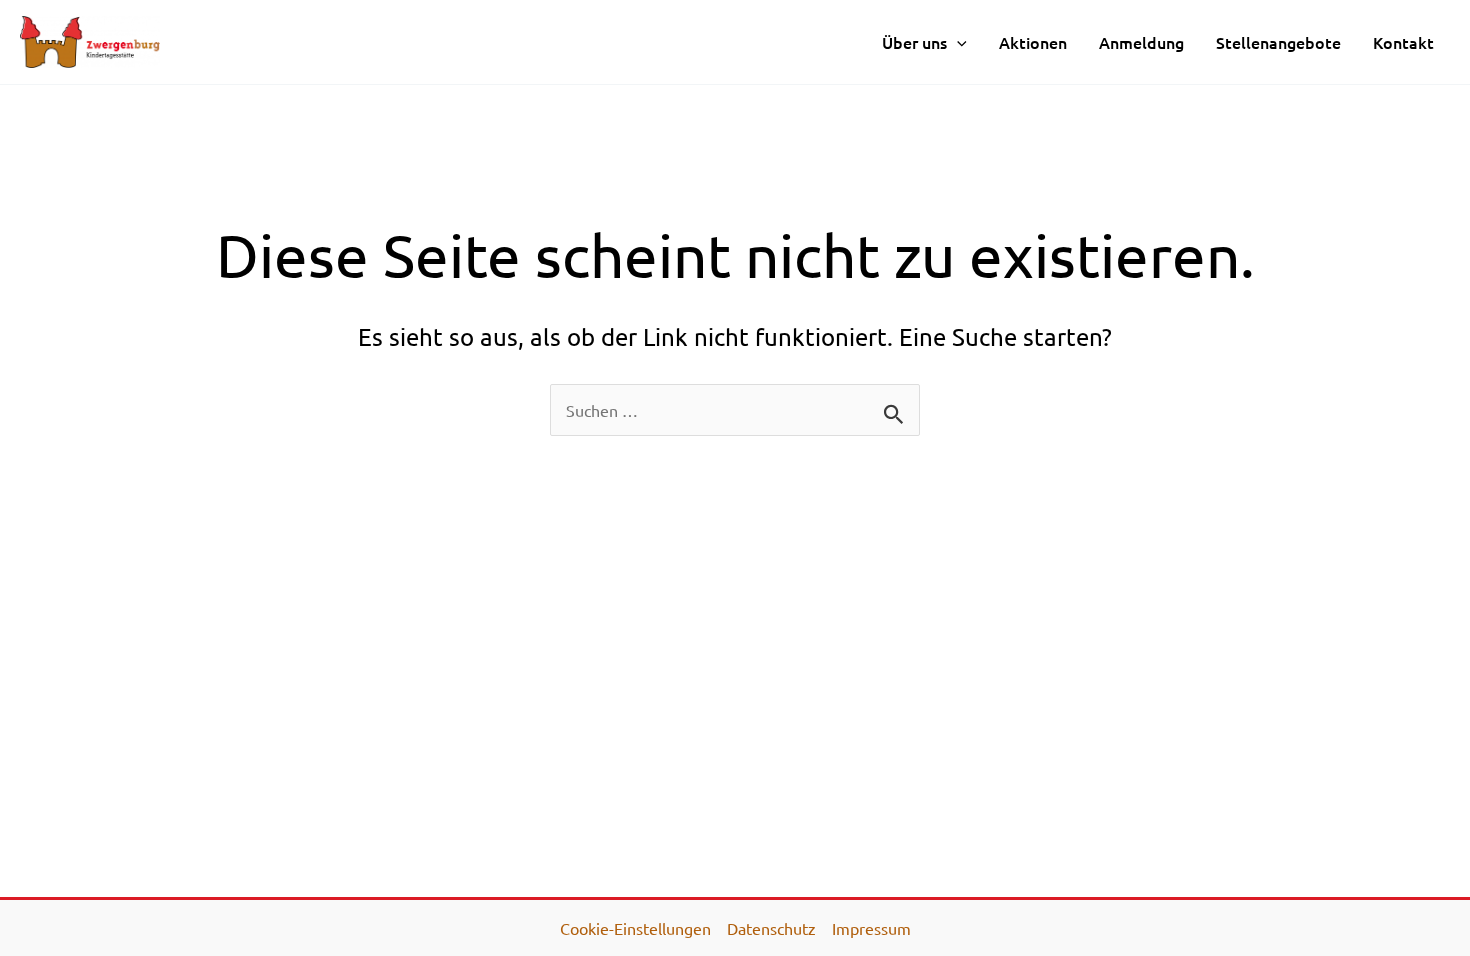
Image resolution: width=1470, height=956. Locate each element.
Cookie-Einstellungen (635, 928)
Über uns (914, 42)
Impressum (871, 928)
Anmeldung (1141, 42)
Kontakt (1403, 42)
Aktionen (1033, 42)
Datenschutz (771, 928)
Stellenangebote (1278, 42)
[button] (957, 42)
